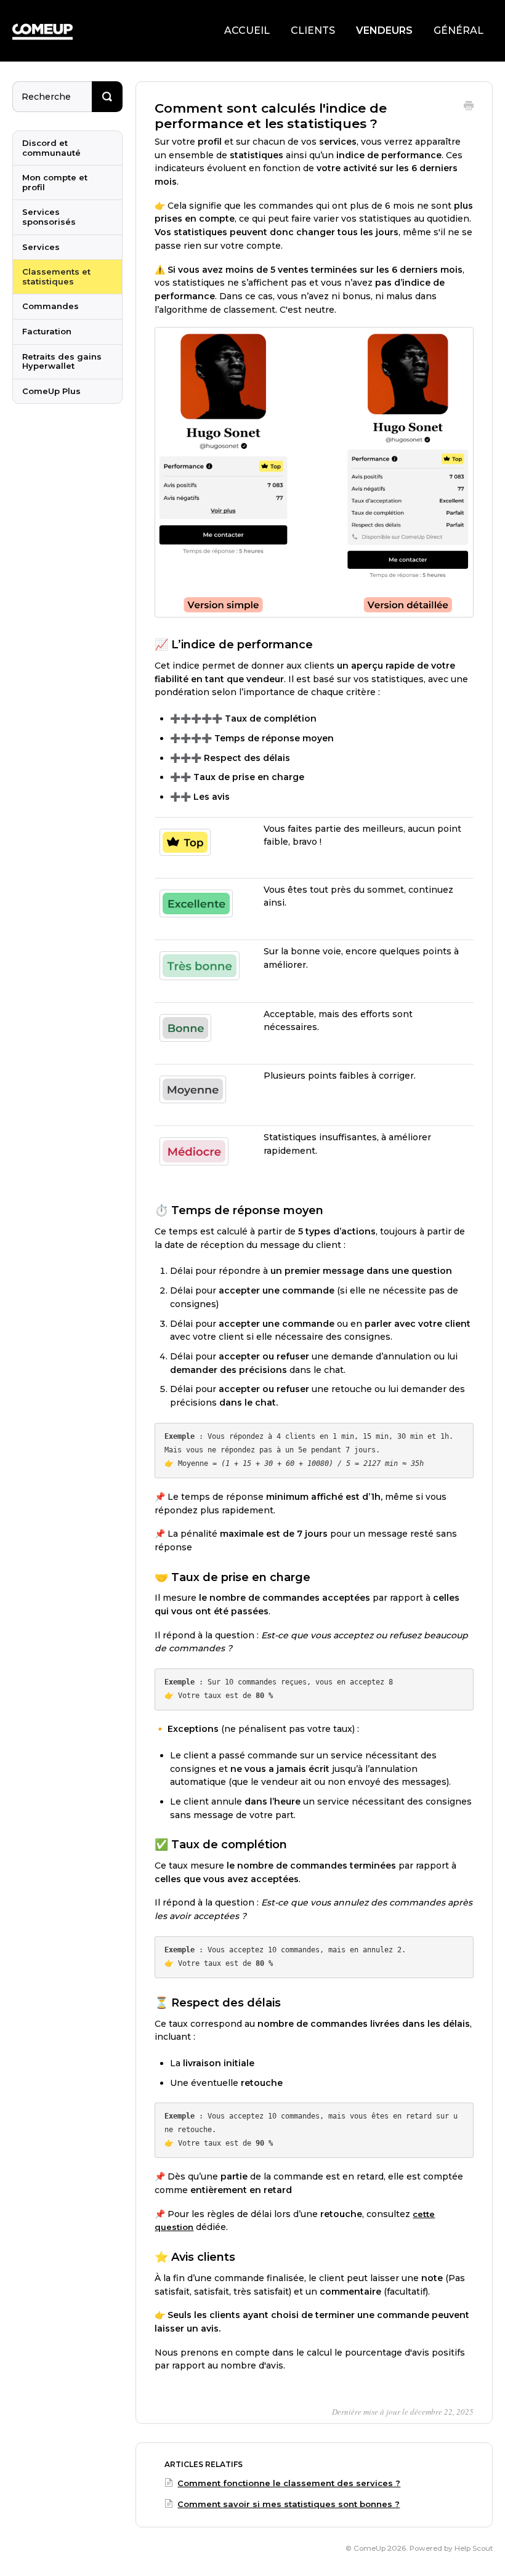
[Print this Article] (469, 107)
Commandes (50, 306)
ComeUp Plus (51, 391)
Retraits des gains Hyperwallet (62, 361)
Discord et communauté (51, 148)
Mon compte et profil (55, 182)
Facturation (47, 331)
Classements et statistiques (56, 276)
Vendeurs (384, 30)
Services (41, 247)
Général (459, 30)
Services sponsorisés (49, 217)
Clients (313, 30)
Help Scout (474, 2548)
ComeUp (370, 2548)
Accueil (247, 30)
